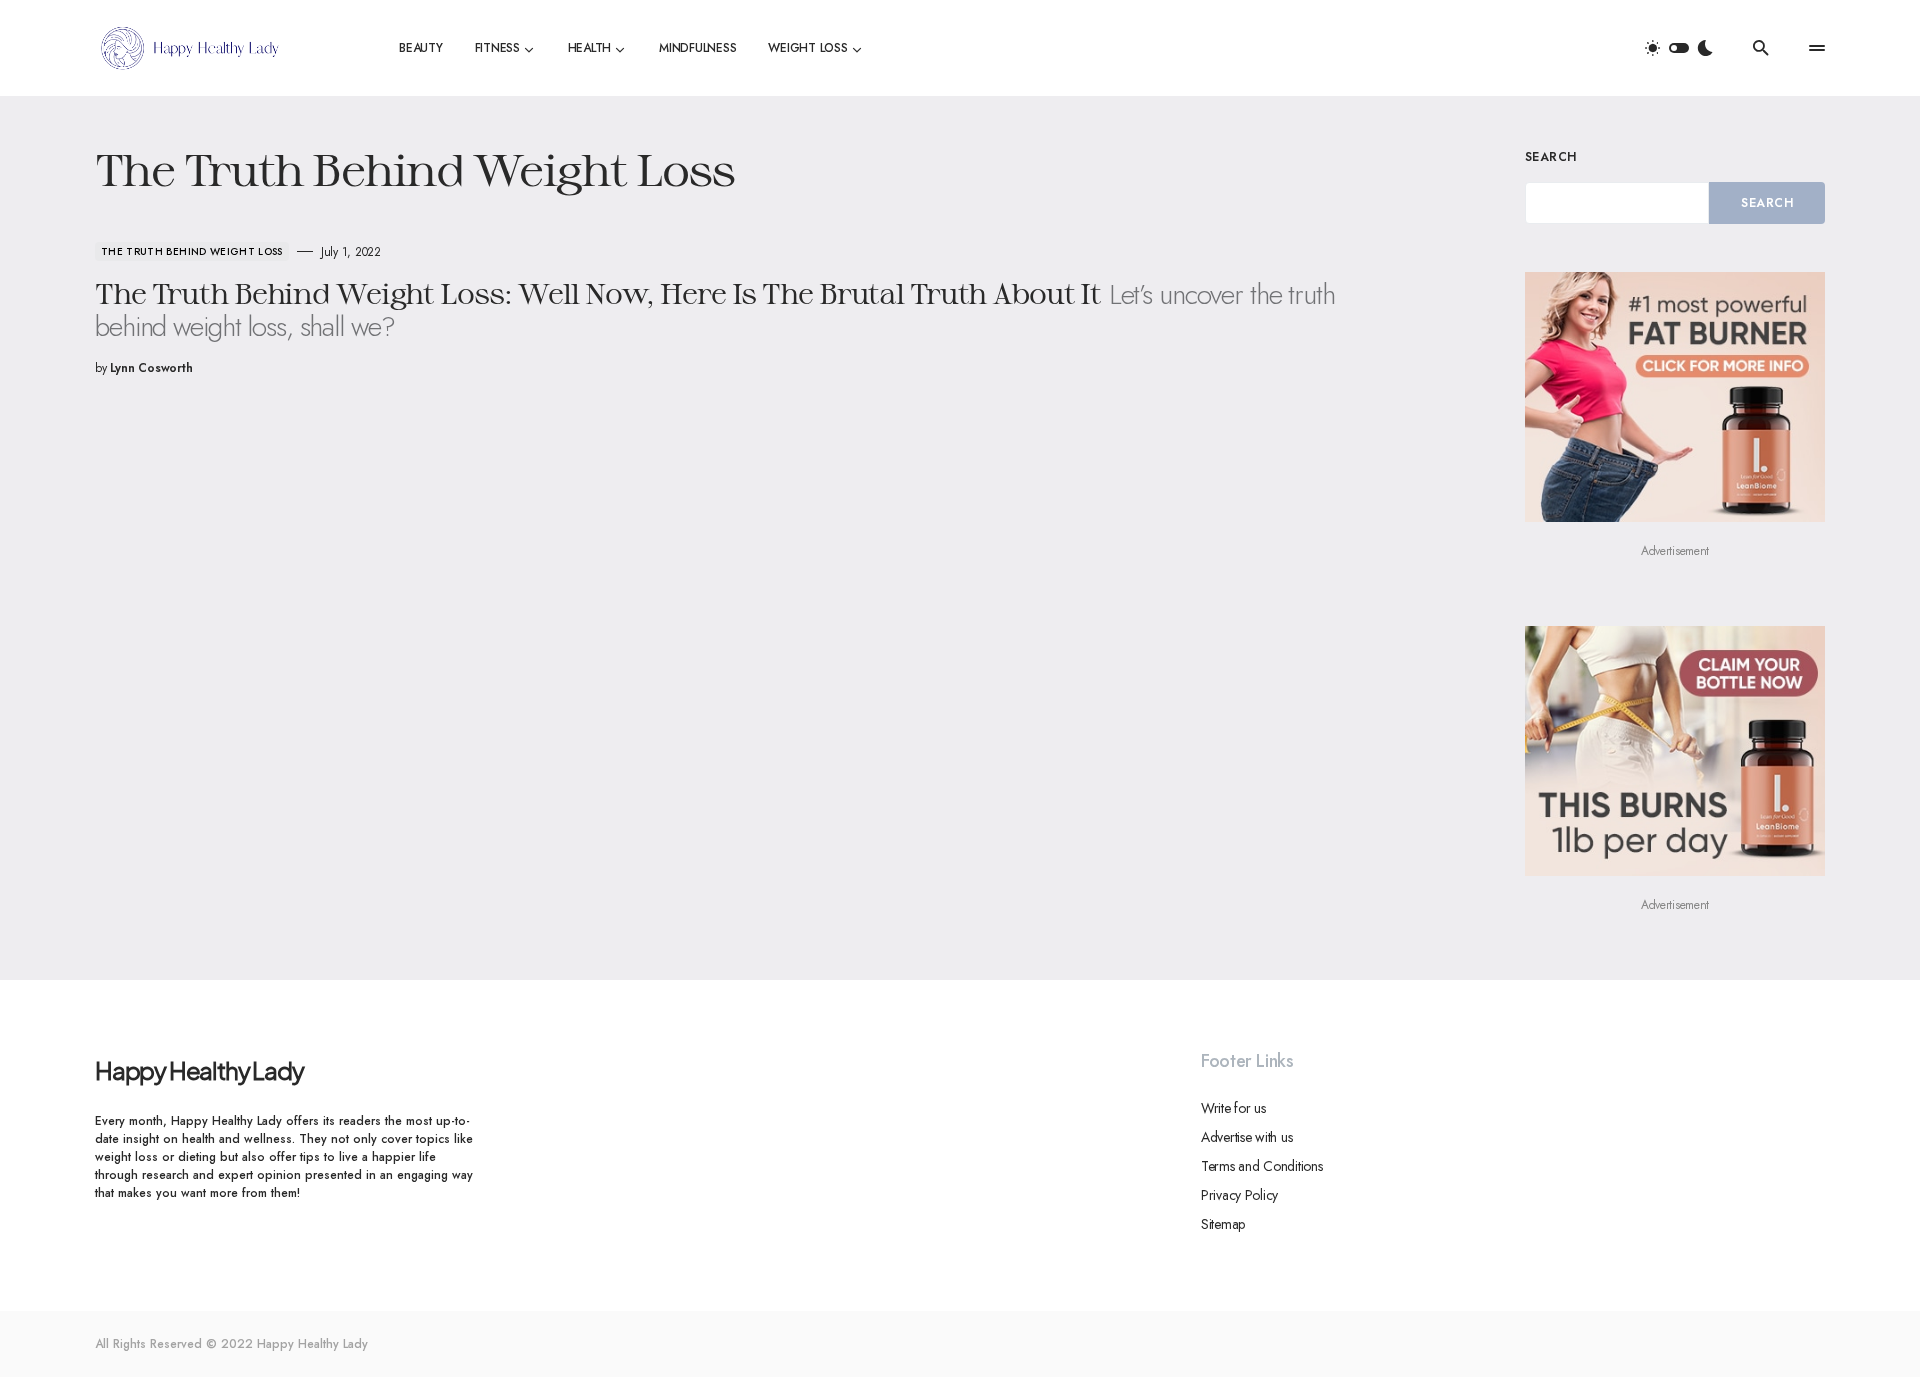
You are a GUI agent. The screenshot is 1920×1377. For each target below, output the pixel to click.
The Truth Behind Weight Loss (192, 251)
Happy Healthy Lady (199, 1070)
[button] (1679, 48)
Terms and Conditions (1261, 1166)
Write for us (1233, 1108)
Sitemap (1223, 1224)
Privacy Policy (1239, 1195)
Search (1551, 157)
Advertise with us (1246, 1137)
